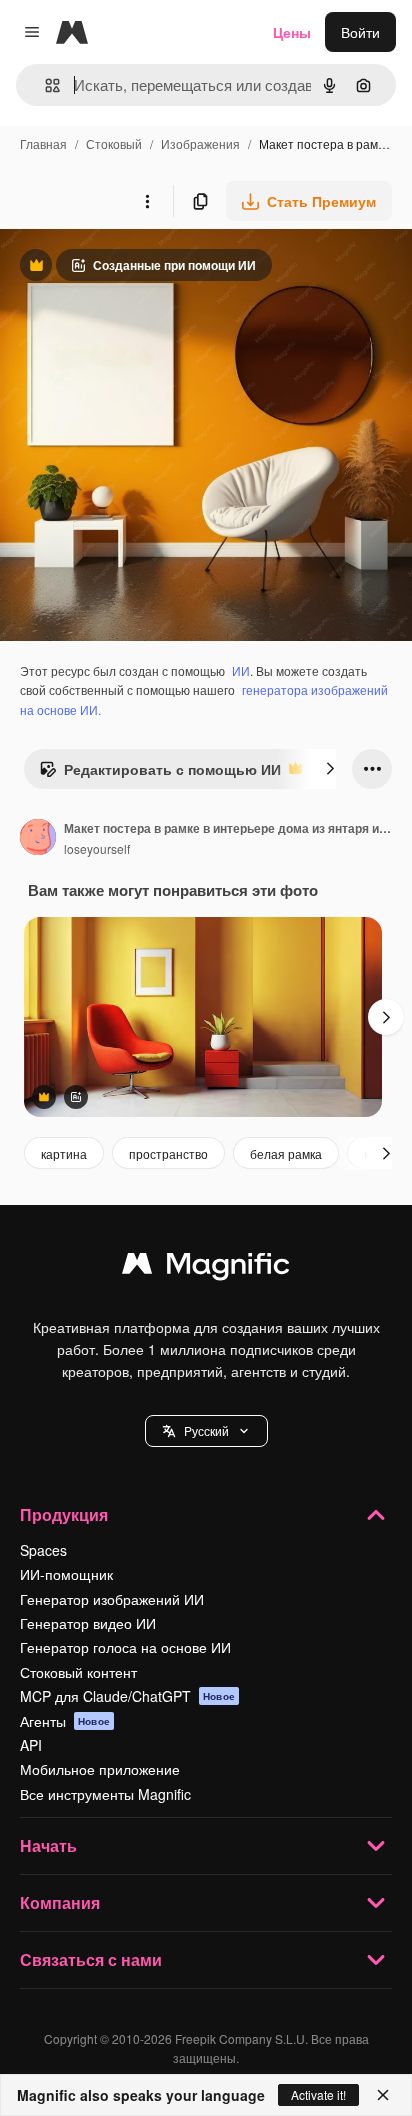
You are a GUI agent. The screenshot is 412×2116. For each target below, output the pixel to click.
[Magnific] (206, 1268)
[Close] (383, 2095)
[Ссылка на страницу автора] (38, 839)
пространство (168, 1153)
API (31, 1745)
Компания (60, 1902)
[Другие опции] (147, 201)
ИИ (241, 670)
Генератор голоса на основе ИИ (125, 1647)
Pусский (206, 1430)
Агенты (65, 1721)
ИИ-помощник (66, 1574)
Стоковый (114, 143)
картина (64, 1153)
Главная (43, 143)
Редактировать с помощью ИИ (160, 774)
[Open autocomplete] (44, 85)
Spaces (43, 1550)
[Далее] (330, 769)
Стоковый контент (78, 1672)
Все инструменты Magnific (105, 1794)
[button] (206, 1431)
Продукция (64, 1514)
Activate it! (318, 2094)
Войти (360, 32)
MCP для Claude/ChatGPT (127, 1696)
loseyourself (97, 848)
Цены (292, 32)
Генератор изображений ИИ (112, 1599)
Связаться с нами (91, 1959)
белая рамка (286, 1153)
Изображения (200, 143)
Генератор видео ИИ (88, 1623)
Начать (48, 1845)
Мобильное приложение (100, 1769)
